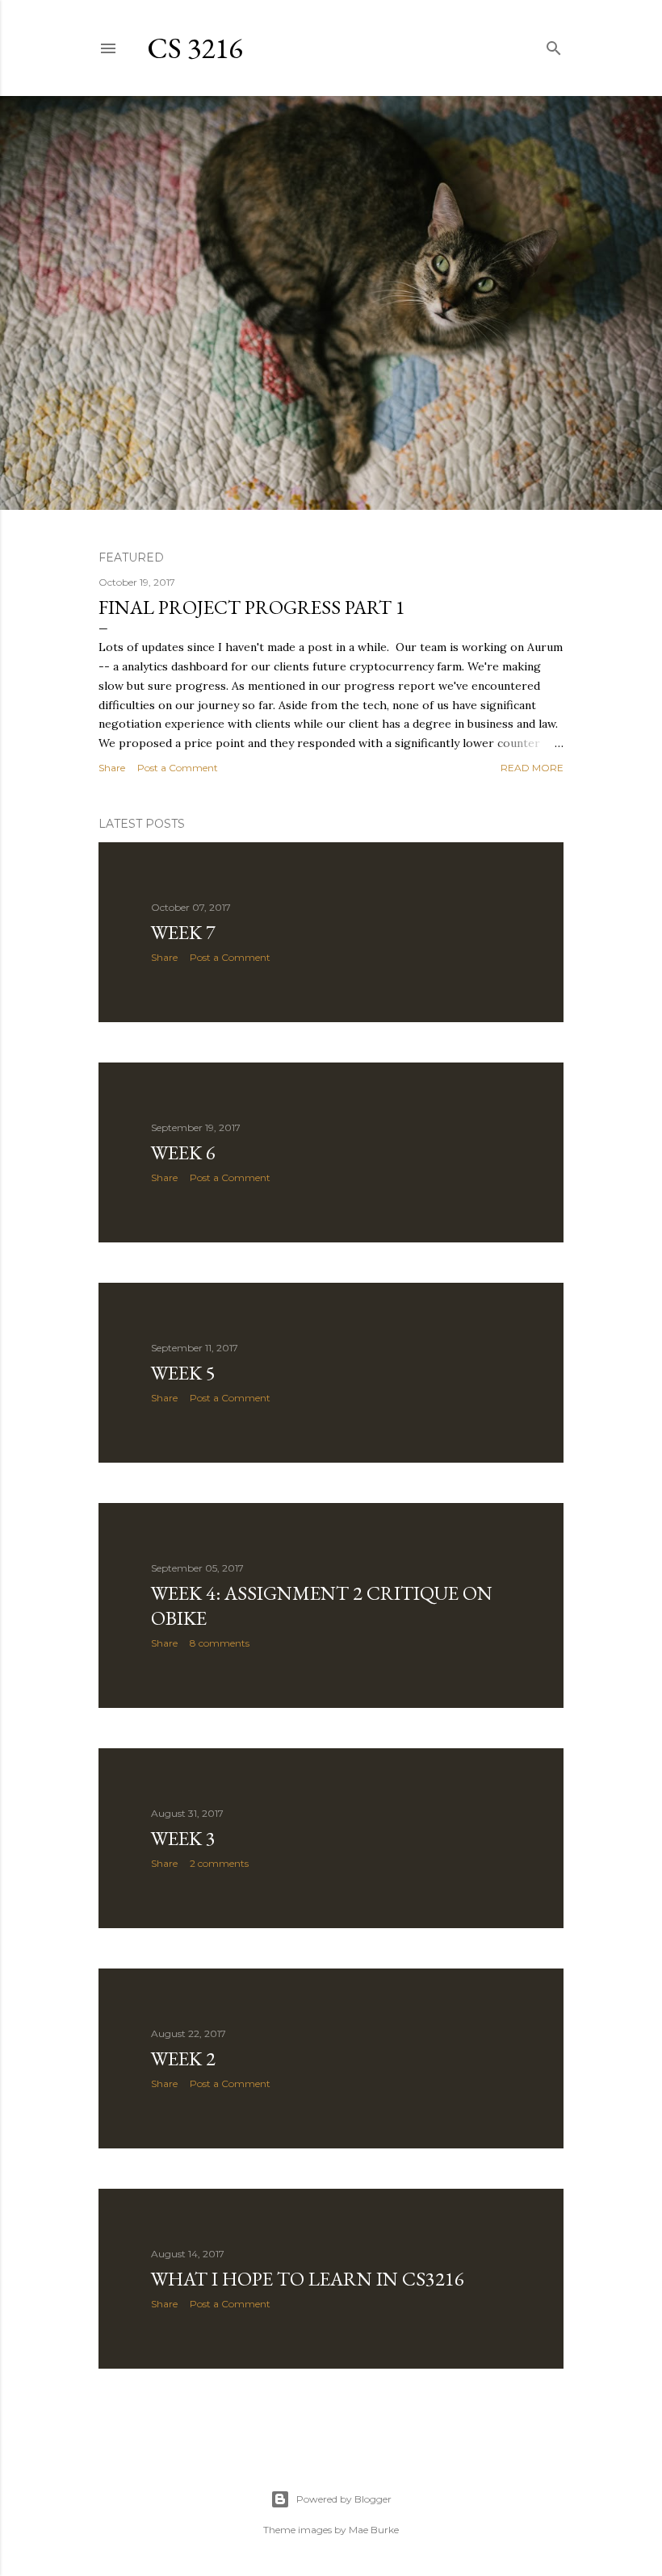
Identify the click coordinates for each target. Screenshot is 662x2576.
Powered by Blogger (344, 2499)
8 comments (220, 1643)
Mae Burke (374, 2530)
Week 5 (183, 1373)
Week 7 (183, 932)
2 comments (219, 1863)
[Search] (554, 45)
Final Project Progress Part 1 (252, 607)
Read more (532, 768)
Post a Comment (178, 768)
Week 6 (183, 1152)
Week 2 (183, 2058)
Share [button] (112, 768)
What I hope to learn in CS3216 (308, 2279)
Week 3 (183, 1838)
